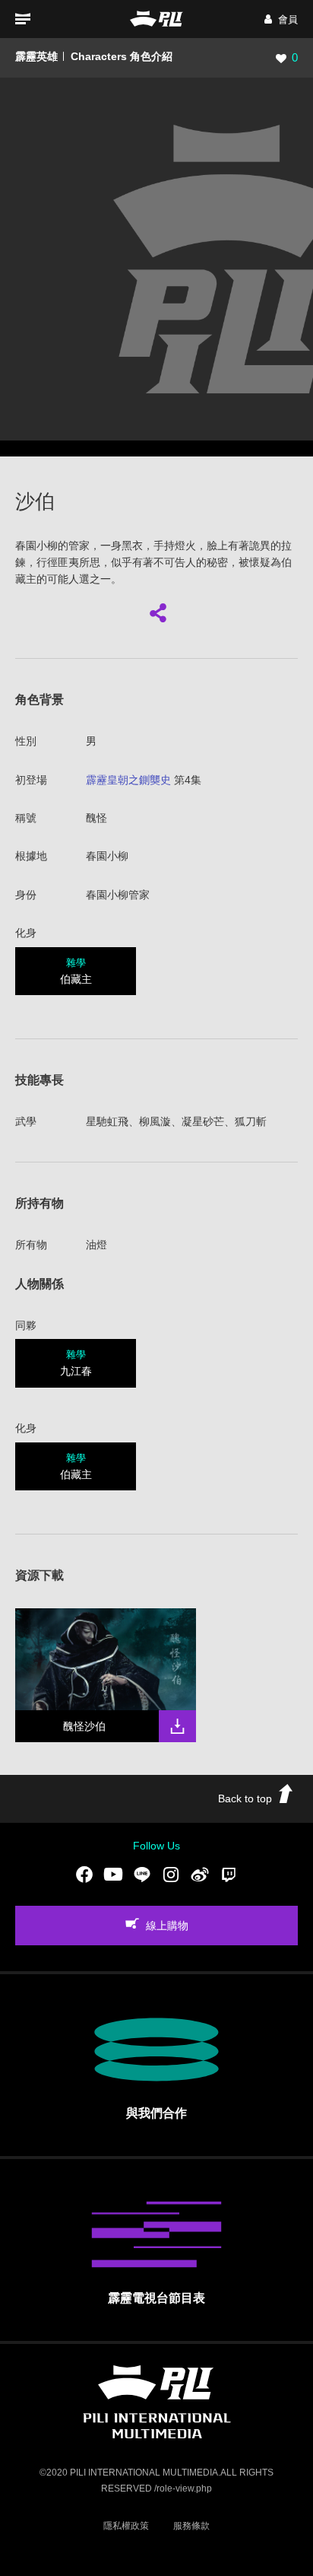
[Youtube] (113, 1875)
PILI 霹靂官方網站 (156, 19)
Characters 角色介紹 (122, 56)
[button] (281, 19)
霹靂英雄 (36, 56)
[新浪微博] (200, 1875)
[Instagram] (171, 1875)
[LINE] (142, 1875)
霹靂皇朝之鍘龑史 (128, 780)
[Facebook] (84, 1875)
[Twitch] (229, 1875)
